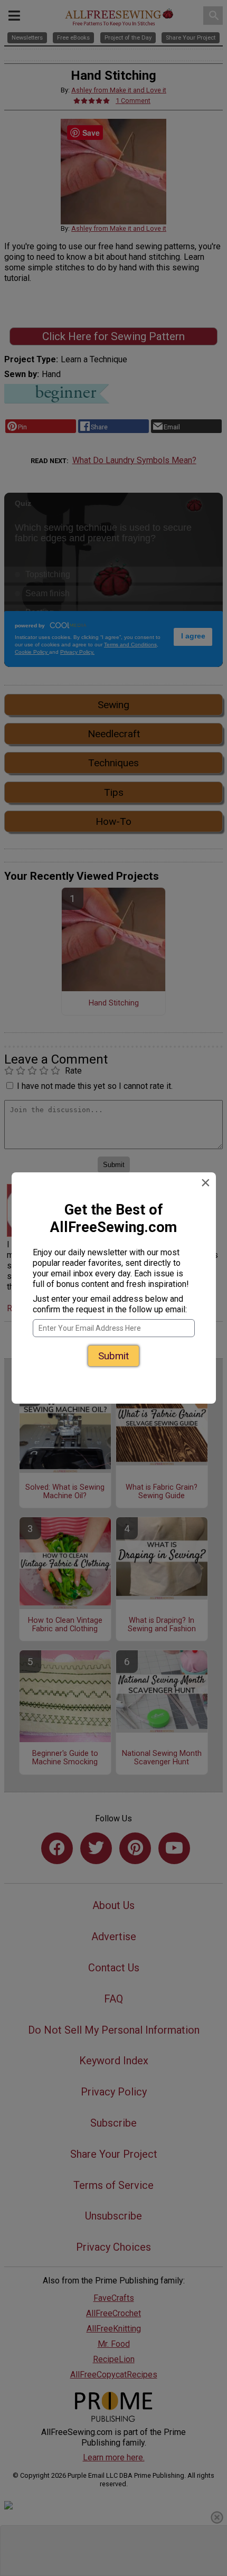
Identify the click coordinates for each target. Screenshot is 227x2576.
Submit (113, 1356)
